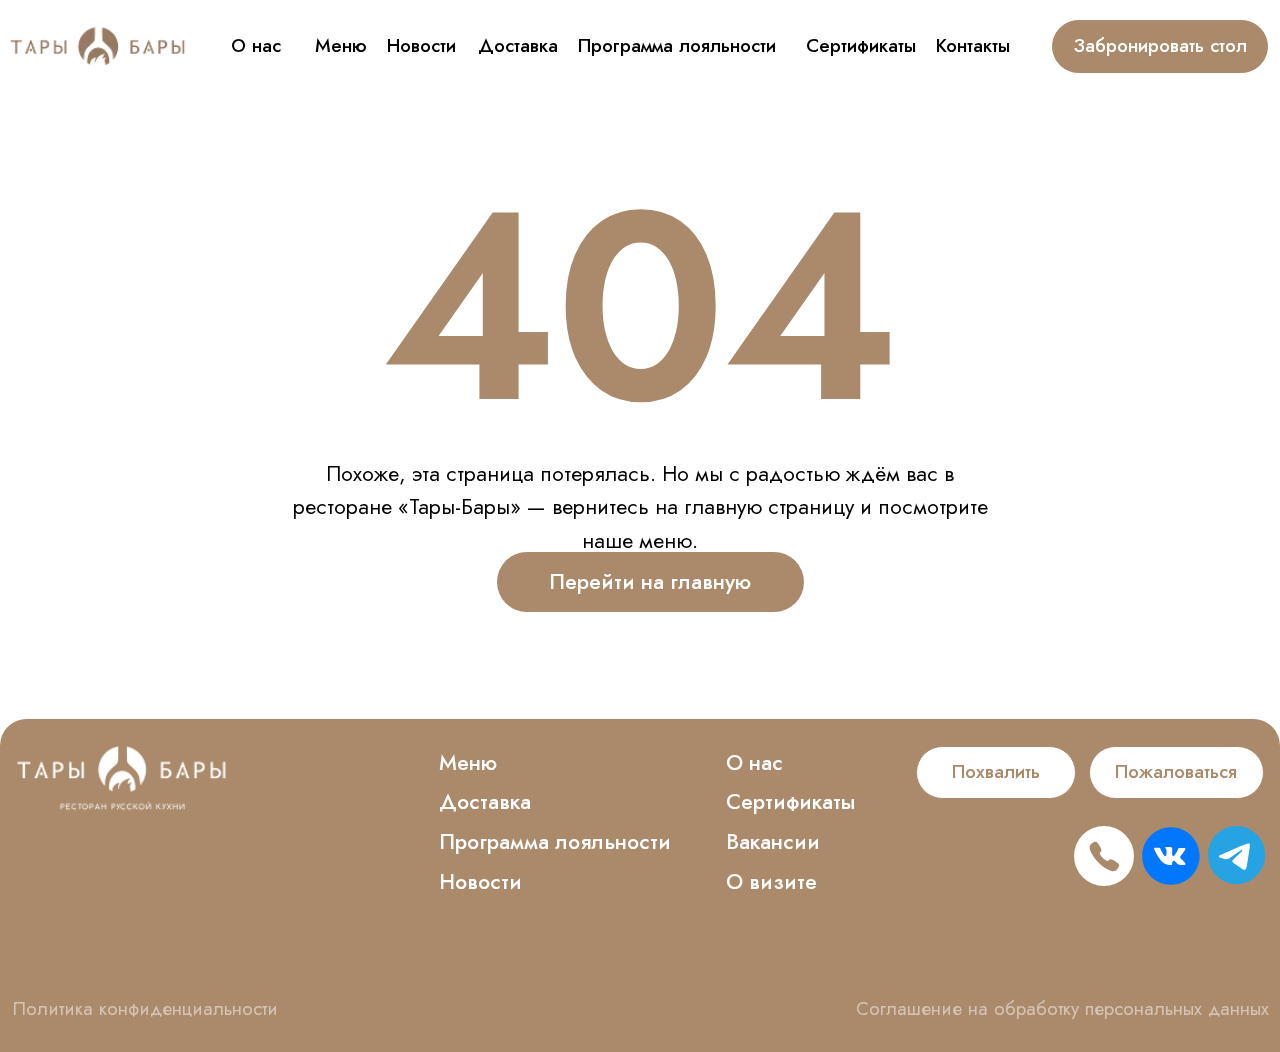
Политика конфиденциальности (145, 1008)
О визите (771, 881)
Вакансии (773, 841)
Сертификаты (861, 45)
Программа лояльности (677, 45)
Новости (421, 45)
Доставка (518, 45)
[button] (996, 772)
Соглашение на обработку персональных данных (1062, 1008)
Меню (341, 45)
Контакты (973, 45)
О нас (256, 45)
